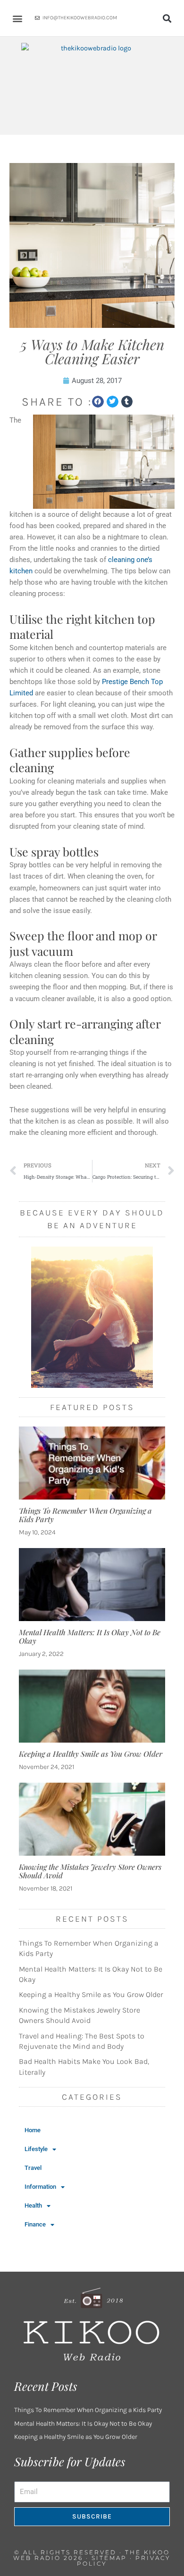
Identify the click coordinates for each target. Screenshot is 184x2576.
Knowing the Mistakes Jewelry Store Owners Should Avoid (90, 1871)
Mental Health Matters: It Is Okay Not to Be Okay (90, 1636)
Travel (33, 2168)
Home (33, 2130)
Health (33, 2205)
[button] (17, 18)
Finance (35, 2224)
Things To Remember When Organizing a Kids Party (85, 1515)
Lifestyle (36, 2149)
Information (40, 2187)
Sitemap (109, 2558)
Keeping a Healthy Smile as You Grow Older (91, 1754)
